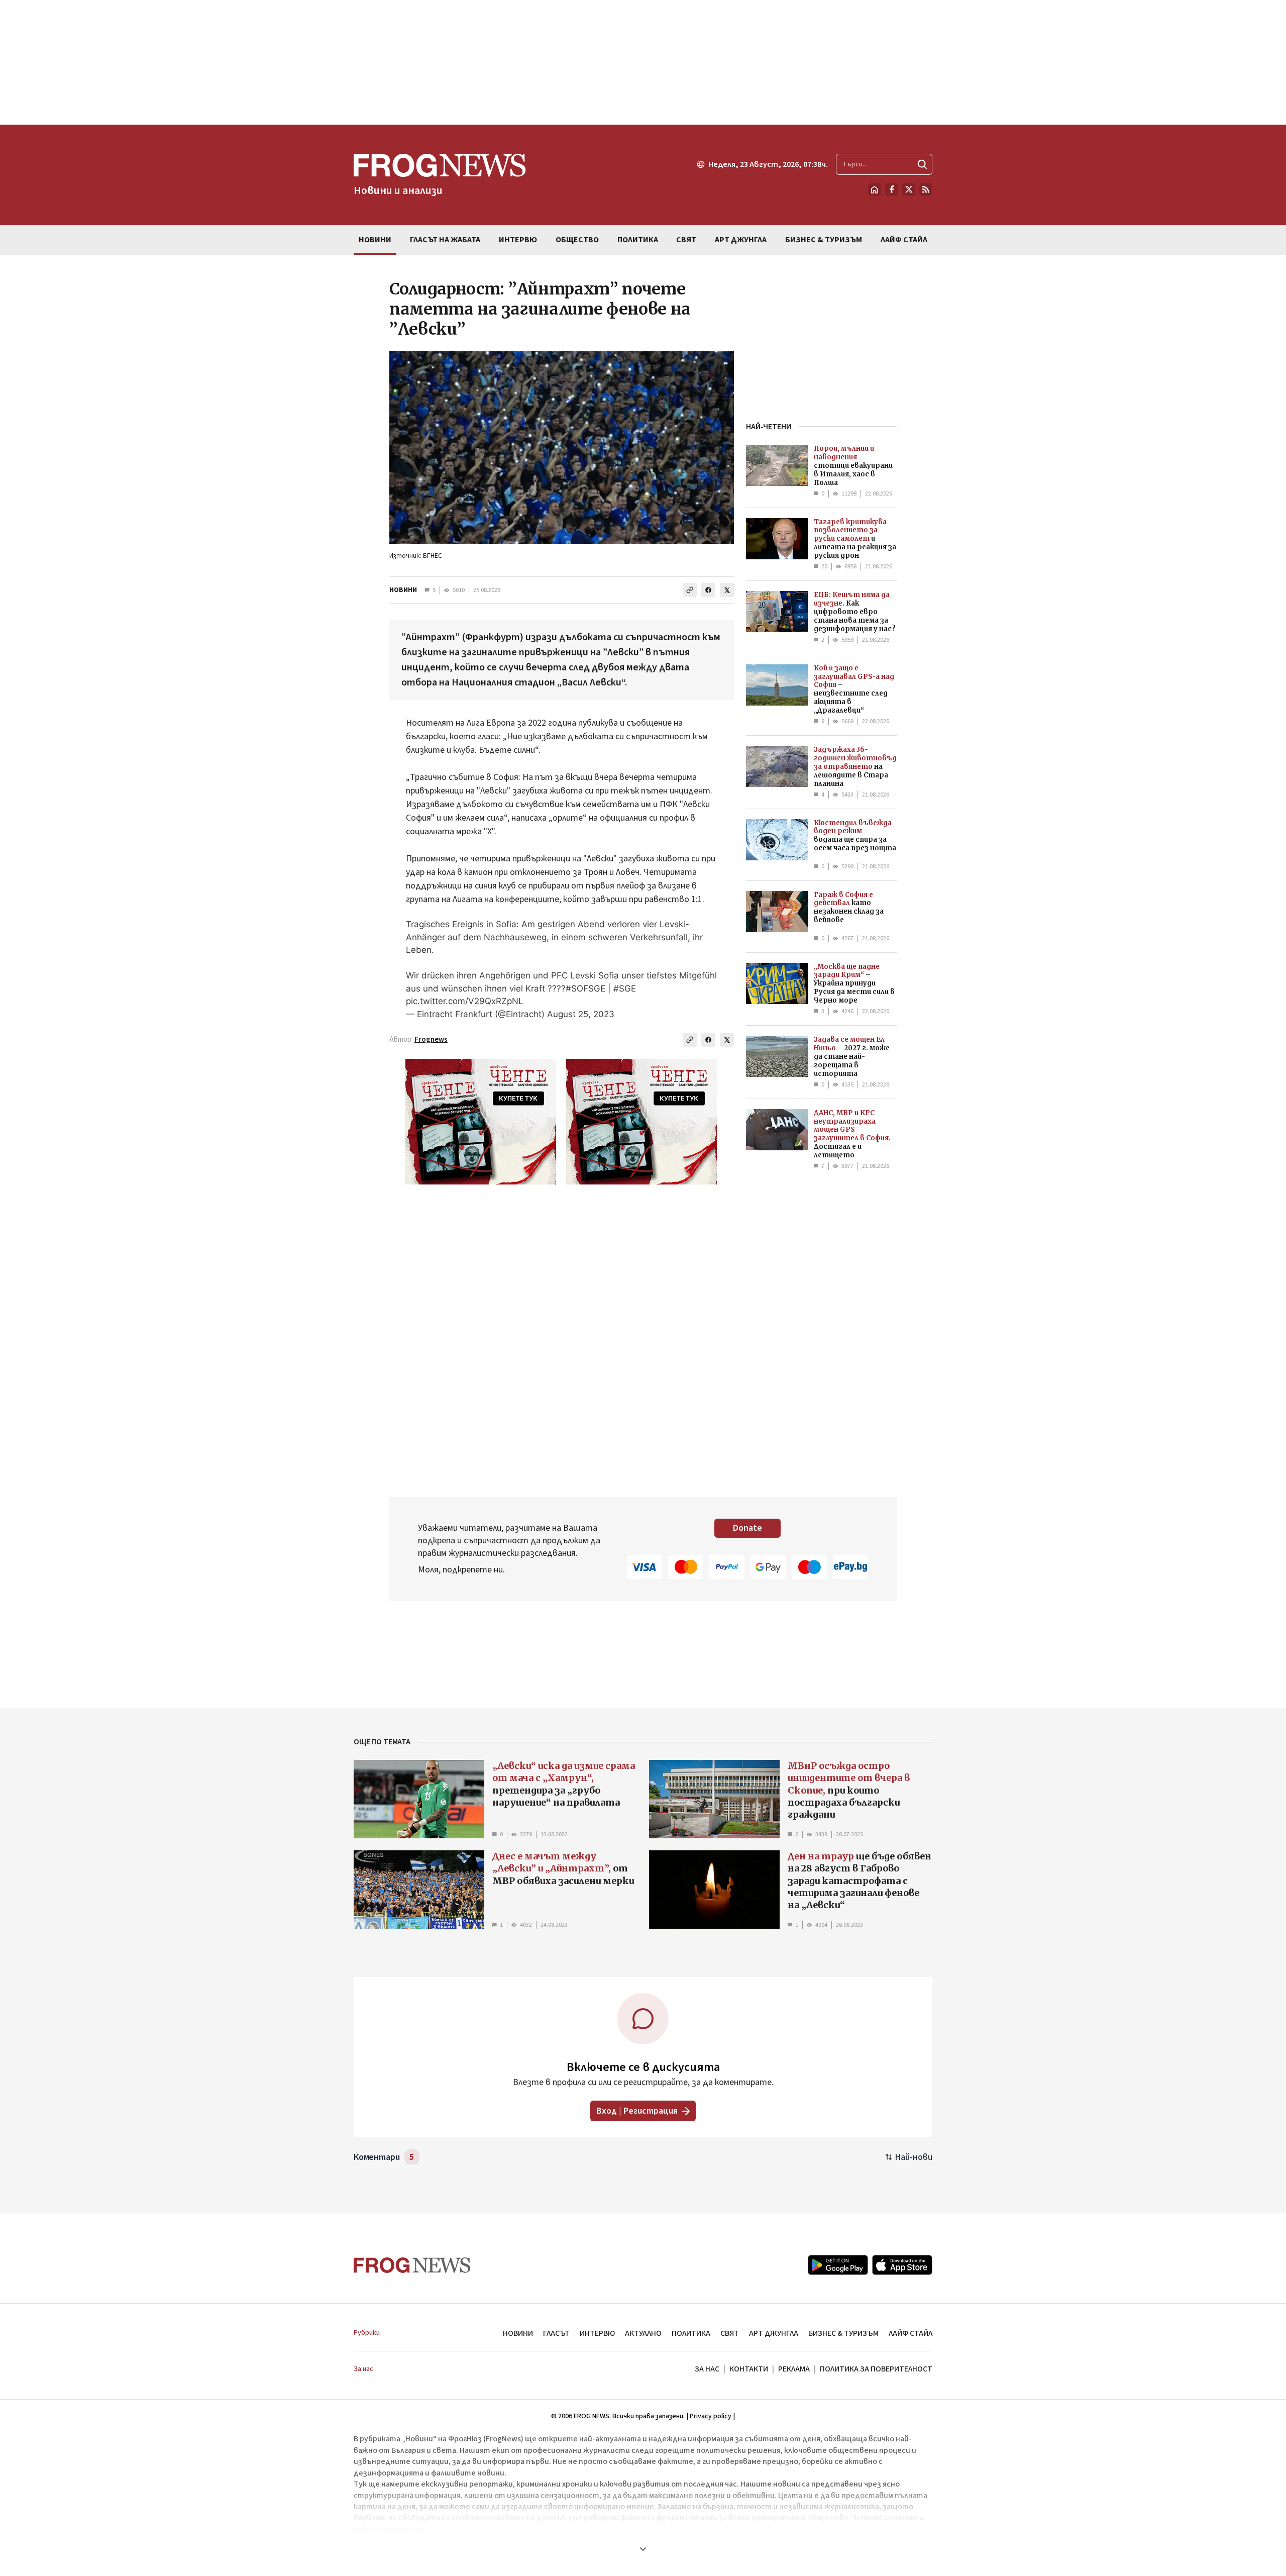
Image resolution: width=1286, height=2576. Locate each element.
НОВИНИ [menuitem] (375, 240)
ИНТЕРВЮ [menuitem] (518, 240)
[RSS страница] (926, 189)
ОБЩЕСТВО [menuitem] (577, 240)
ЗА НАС (707, 2369)
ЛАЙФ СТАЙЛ (910, 2333)
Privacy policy (711, 2416)
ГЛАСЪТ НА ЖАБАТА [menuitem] (445, 240)
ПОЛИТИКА (691, 2333)
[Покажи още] (643, 2549)
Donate (747, 1528)
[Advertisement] (643, 62)
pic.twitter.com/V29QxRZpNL (465, 1001)
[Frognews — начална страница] (412, 2265)
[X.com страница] (909, 189)
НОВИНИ (403, 590)
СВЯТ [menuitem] (686, 240)
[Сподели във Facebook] (708, 590)
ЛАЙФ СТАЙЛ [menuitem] (904, 240)
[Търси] (922, 164)
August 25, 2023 (581, 1014)
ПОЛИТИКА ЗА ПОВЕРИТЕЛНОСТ (876, 2369)
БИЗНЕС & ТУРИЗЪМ (843, 2333)
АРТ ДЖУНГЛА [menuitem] (741, 240)
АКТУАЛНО (643, 2333)
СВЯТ (730, 2333)
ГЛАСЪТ (556, 2333)
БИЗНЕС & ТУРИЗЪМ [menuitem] (824, 240)
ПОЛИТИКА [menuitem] (638, 240)
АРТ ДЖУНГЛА (774, 2333)
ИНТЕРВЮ (597, 2333)
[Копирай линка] (690, 590)
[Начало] (875, 189)
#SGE (625, 988)
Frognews (431, 1039)
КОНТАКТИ (749, 2369)
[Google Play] (838, 2265)
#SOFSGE (585, 988)
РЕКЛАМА (794, 2369)
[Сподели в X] (727, 590)
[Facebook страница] (892, 189)
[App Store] (902, 2265)
